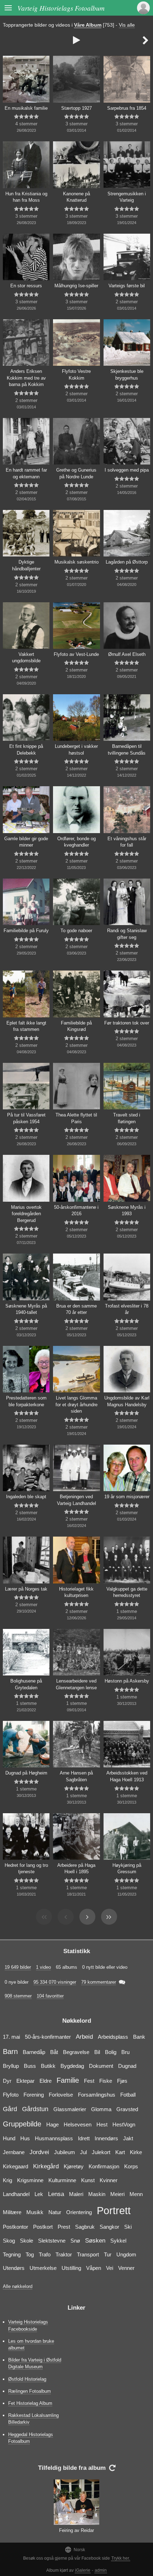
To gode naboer (76, 931)
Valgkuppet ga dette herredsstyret (127, 1592)
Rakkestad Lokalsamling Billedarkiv (33, 2419)
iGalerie (83, 2570)
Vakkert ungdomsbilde (26, 658)
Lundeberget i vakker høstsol (76, 750)
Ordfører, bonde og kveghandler (76, 842)
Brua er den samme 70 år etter (76, 1309)
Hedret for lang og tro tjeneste (26, 1869)
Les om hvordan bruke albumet (31, 2344)
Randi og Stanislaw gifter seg (127, 934)
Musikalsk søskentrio (76, 562)
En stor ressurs (26, 286)
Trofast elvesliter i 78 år (127, 1309)
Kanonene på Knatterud (76, 197)
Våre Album (88, 25)
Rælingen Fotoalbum (30, 2391)
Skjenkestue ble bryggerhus (127, 375)
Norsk (75, 2550)
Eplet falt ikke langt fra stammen (26, 1026)
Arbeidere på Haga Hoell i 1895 (76, 1869)
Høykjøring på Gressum (127, 1869)
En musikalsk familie (26, 108)
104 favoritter (50, 1996)
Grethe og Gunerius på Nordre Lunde (76, 473)
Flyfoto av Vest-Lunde (76, 654)
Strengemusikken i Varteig (127, 197)
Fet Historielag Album (30, 2403)
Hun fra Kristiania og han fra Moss (26, 197)
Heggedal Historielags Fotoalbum (31, 2438)
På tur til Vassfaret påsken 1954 (26, 1118)
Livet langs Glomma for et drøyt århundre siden (76, 1404)
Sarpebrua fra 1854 (127, 108)
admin (101, 2570)
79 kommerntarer (99, 1982)
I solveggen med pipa (127, 470)
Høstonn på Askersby (127, 1681)
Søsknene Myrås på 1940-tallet (26, 1309)
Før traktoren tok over (127, 1023)
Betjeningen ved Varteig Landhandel (76, 1500)
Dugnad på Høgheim (26, 1773)
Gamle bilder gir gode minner (26, 842)
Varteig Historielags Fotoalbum (61, 8)
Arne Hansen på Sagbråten (76, 1776)
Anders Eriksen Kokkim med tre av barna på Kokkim (26, 378)
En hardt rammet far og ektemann (26, 473)
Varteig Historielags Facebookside (28, 2325)
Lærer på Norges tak (26, 1589)
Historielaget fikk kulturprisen (76, 1592)
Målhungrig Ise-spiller (76, 286)
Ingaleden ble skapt (26, 1497)
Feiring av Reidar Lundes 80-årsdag (77, 2534)
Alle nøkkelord (18, 2286)
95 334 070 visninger (55, 1982)
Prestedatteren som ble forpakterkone (26, 1401)
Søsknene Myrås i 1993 (127, 1211)
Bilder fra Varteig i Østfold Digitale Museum (35, 2363)
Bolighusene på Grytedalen (26, 1684)
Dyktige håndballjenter (26, 565)
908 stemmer (18, 1996)
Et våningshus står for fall (127, 842)
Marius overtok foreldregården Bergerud (26, 1214)
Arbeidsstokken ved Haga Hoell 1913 (127, 1776)
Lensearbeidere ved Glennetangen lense (76, 1684)
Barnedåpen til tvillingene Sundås (127, 750)
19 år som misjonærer (127, 1497)
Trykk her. (121, 2558)
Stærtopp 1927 (76, 108)
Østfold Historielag (27, 2379)
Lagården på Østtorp (127, 562)
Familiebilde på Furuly (26, 931)
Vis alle (127, 25)
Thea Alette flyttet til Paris (76, 1118)
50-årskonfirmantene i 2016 (76, 1211)
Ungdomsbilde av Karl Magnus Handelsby (127, 1401)
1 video (43, 1967)
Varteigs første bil (127, 286)
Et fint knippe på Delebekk (26, 750)
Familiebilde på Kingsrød (76, 1026)
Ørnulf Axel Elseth (127, 654)
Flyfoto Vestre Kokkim (76, 375)
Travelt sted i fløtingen (127, 1118)
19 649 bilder (18, 1967)
